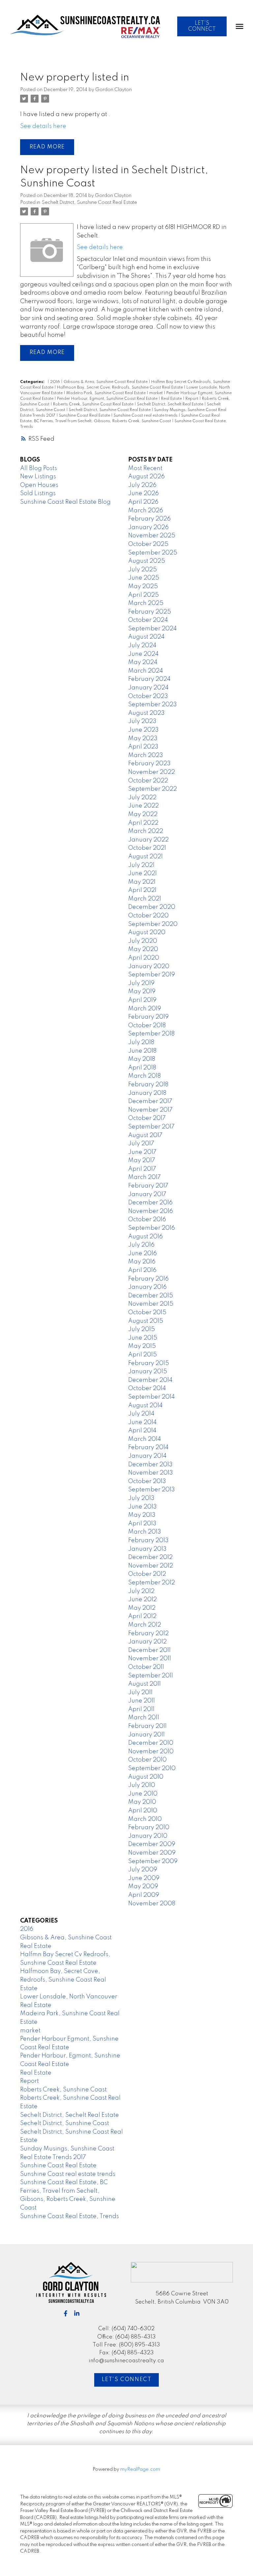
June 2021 (142, 874)
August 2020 (147, 933)
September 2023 (153, 705)
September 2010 (152, 1768)
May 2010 (142, 1802)
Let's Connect (127, 2380)
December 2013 (150, 1465)
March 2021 (145, 899)
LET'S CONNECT (202, 26)
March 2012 (145, 1625)
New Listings (38, 477)
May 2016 (142, 1262)
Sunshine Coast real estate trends (146, 416)
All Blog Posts (39, 468)
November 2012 (151, 1566)
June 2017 (142, 1152)
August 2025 (147, 561)
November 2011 (150, 1659)
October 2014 (147, 1388)
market (156, 393)
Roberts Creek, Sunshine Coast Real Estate (94, 404)
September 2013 (152, 1490)
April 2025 (143, 595)
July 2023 (142, 721)
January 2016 (147, 1287)
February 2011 (147, 1726)
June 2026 (143, 493)
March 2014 (145, 1439)
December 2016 (150, 1203)
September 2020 (153, 924)
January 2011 (146, 1735)
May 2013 (142, 1515)
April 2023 (143, 747)
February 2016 (148, 1279)
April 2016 (142, 1270)
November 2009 (152, 1853)
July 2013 (141, 1498)
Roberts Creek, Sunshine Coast (63, 2090)
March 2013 (145, 1532)
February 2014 (148, 1447)
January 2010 (148, 1836)
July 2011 (140, 1693)
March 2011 (144, 1718)
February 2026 (149, 519)
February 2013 (148, 1541)
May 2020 (143, 949)
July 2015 (141, 1329)
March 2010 (145, 1819)
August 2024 (146, 637)
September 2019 (152, 975)
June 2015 (143, 1338)
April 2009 (144, 1895)
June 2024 (143, 654)
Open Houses (39, 485)
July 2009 (143, 1870)
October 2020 (148, 916)
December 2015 (151, 1296)
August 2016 (145, 1237)
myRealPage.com (140, 2469)
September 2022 (153, 789)
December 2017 (150, 1101)
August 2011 (144, 1684)
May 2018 (142, 1059)
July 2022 (142, 798)
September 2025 (153, 553)
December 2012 (150, 1557)
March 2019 (145, 1009)
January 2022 (148, 840)
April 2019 (142, 1000)
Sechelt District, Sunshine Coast (65, 2123)
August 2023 (146, 713)
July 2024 (142, 646)
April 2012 (142, 1616)
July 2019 (141, 983)
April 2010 (143, 1811)
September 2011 (151, 1676)
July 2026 (142, 485)
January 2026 (148, 527)
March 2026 (146, 511)
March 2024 (146, 671)
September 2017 (151, 1127)
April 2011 (141, 1709)
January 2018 (147, 1093)
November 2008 (152, 1904)
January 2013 (147, 1549)
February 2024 (149, 679)
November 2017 (150, 1110)
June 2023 (143, 730)
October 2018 (147, 1026)
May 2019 (142, 992)
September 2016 (152, 1228)
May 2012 (142, 1608)
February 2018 (148, 1085)
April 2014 (142, 1431)
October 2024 (148, 620)
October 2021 (147, 848)
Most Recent (145, 468)
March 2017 (144, 1177)
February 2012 (148, 1634)
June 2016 (142, 1254)
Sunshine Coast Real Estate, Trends (70, 2216)
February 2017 (148, 1186)
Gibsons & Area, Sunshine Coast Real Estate (106, 382)
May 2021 (142, 882)
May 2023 (143, 739)
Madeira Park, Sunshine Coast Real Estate (106, 393)
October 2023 (148, 696)
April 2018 (142, 1068)
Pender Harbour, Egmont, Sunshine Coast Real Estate (108, 399)
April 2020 (144, 958)
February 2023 (149, 764)
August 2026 (146, 477)
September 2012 (152, 1583)
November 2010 (151, 1752)
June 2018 (142, 1051)
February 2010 (149, 1828)
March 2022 (146, 831)
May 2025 (143, 587)
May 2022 (143, 814)
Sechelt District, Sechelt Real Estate (171, 404)
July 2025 (142, 570)
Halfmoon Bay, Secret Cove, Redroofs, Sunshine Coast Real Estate (120, 388)
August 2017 (145, 1135)
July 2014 (141, 1414)
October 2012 (147, 1574)
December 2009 (152, 1844)
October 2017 (147, 1118)
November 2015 (151, 1304)
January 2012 (147, 1642)
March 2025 (146, 603)
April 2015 (142, 1355)
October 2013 (147, 1481)
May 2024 (143, 662)
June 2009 (144, 1878)
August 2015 (146, 1321)
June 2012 (142, 1600)
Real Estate (172, 399)
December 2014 (150, 1380)
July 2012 (141, 1591)
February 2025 (150, 612)
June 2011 (141, 1701)
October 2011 (146, 1667)
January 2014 (147, 1456)
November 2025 (152, 536)
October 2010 (147, 1760)
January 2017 (147, 1194)
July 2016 (141, 1245)
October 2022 (148, 781)
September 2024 (153, 629)
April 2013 (142, 1524)
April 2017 (142, 1169)
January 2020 (149, 967)
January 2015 (148, 1372)
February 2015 (149, 1363)
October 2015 (147, 1313)
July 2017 (141, 1144)
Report (192, 399)
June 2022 (143, 806)
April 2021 (142, 890)
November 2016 (151, 1211)
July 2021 (141, 865)
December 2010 (151, 1743)
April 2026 (143, 502)
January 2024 (148, 688)
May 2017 (142, 1161)
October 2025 (148, 544)
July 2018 (141, 1042)
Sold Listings (38, 493)
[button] (202, 26)
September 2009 (153, 1861)
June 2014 (142, 1422)
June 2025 (144, 578)
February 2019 (148, 1017)
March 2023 (146, 755)
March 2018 (144, 1076)
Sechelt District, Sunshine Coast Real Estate (89, 203)
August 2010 (146, 1777)
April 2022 (143, 823)
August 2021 (145, 857)
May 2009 (143, 1887)
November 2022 (152, 772)
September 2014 (152, 1397)
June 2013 (142, 1507)
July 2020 (143, 941)
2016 (56, 382)
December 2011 (149, 1650)
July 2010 (142, 1785)
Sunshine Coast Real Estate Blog (65, 502)
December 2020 (152, 907)
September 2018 (151, 1034)
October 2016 (147, 1220)
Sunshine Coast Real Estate (85, 416)
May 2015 (142, 1346)
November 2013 (151, 1473)
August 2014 (145, 1406)
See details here (43, 126)
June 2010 (143, 1794)
